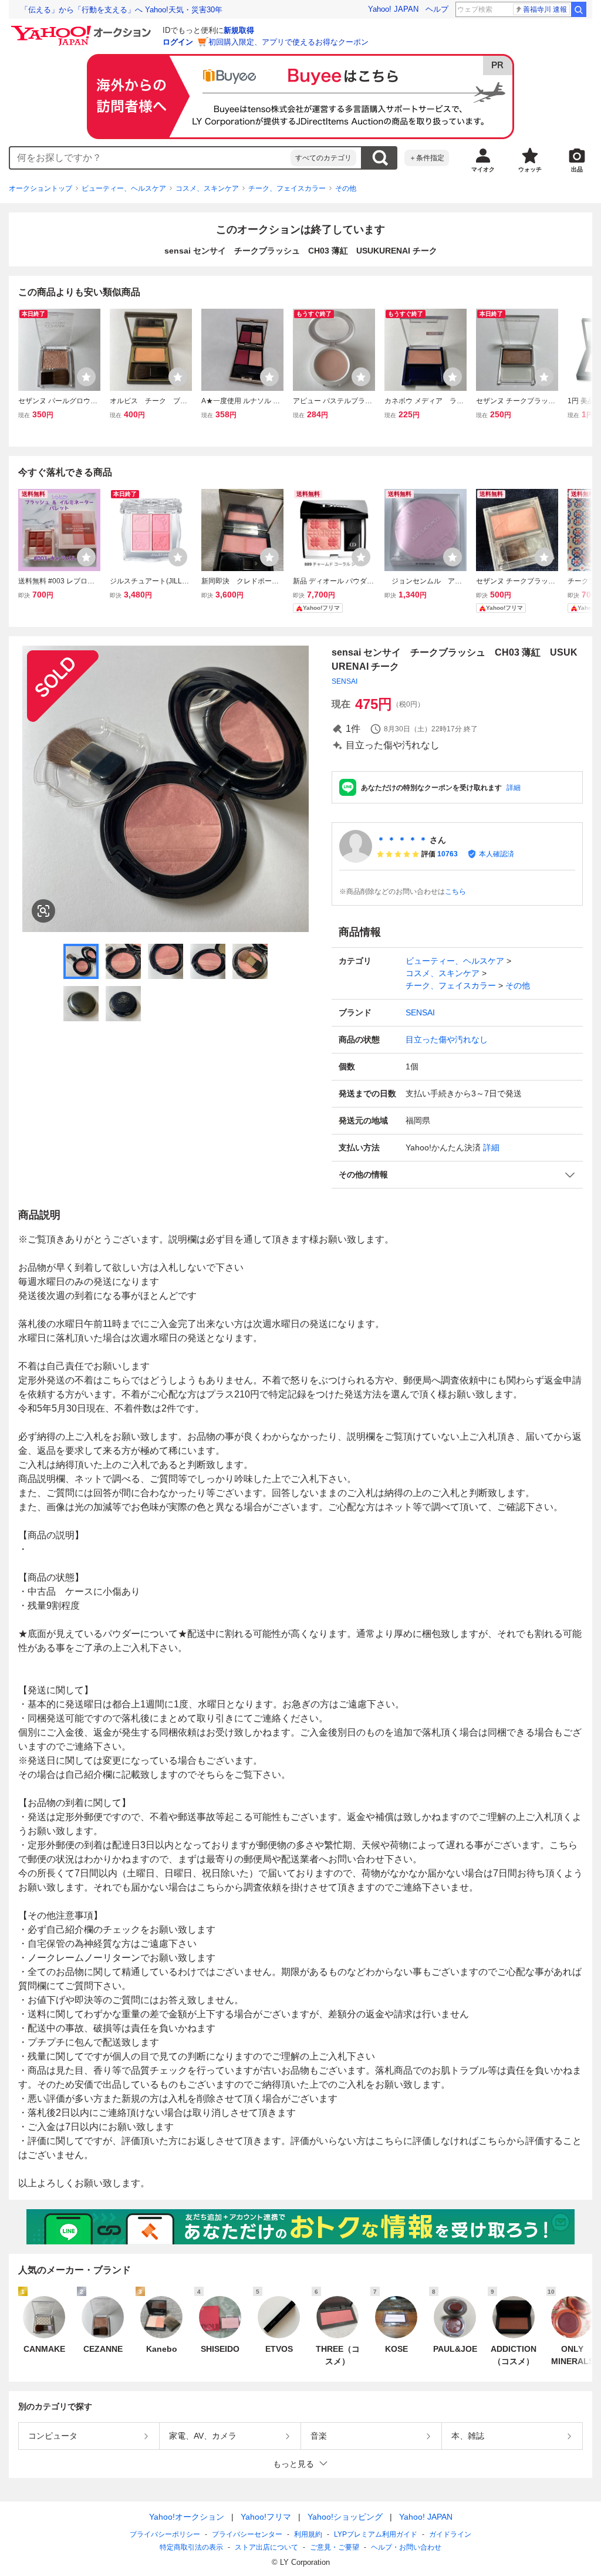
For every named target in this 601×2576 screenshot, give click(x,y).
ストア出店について (266, 2547)
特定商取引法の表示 (191, 2547)
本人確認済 (497, 854)
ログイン (178, 42)
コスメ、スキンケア (207, 188)
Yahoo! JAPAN (393, 9)
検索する (380, 158)
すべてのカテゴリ (323, 158)
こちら (455, 892)
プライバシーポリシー (165, 2534)
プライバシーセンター (247, 2534)
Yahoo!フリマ (266, 2517)
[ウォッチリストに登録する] (86, 377)
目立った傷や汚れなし (447, 1039)
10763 (448, 854)
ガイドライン (450, 2534)
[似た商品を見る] (43, 911)
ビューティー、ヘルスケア (124, 188)
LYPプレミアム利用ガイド (376, 2534)
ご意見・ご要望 (335, 2547)
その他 (346, 188)
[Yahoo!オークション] (83, 29)
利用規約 (308, 2534)
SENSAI (345, 681)
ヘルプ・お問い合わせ (406, 2547)
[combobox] (150, 158)
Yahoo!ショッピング (345, 2517)
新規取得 (239, 30)
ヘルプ (437, 9)
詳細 (514, 788)
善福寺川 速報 (545, 9)
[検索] (579, 9)
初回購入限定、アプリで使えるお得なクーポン (288, 42)
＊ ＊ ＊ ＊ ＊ (402, 840)
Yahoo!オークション (187, 2517)
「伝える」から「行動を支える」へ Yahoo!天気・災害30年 (121, 10)
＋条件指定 (427, 158)
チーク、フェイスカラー (287, 188)
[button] (457, 1175)
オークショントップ (40, 188)
